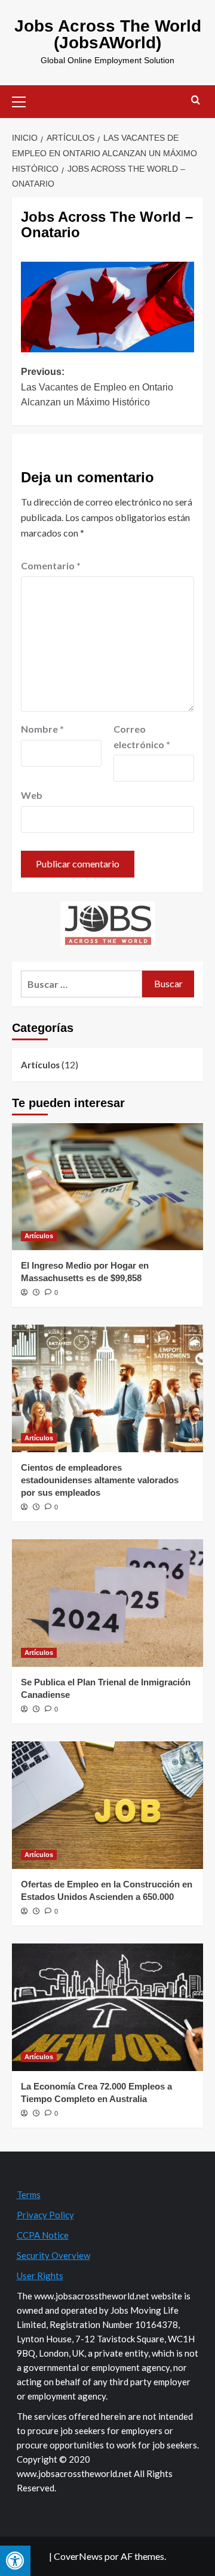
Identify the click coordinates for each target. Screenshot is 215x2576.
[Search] (196, 100)
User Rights (40, 2276)
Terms (29, 2194)
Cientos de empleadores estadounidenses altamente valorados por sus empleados (100, 1480)
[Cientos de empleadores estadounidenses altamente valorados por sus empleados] (107, 1388)
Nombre (42, 729)
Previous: (97, 387)
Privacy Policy (45, 2215)
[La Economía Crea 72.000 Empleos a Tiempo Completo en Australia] (107, 2007)
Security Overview (53, 2255)
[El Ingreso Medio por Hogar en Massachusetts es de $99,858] (107, 1187)
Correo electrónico (142, 737)
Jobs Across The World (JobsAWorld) (108, 34)
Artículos (40, 1065)
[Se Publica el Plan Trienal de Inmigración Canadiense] (107, 1603)
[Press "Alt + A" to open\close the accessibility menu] (15, 2561)
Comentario (51, 565)
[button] (24, 100)
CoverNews (78, 2556)
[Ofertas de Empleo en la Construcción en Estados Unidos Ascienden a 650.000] (107, 1805)
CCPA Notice (43, 2235)
